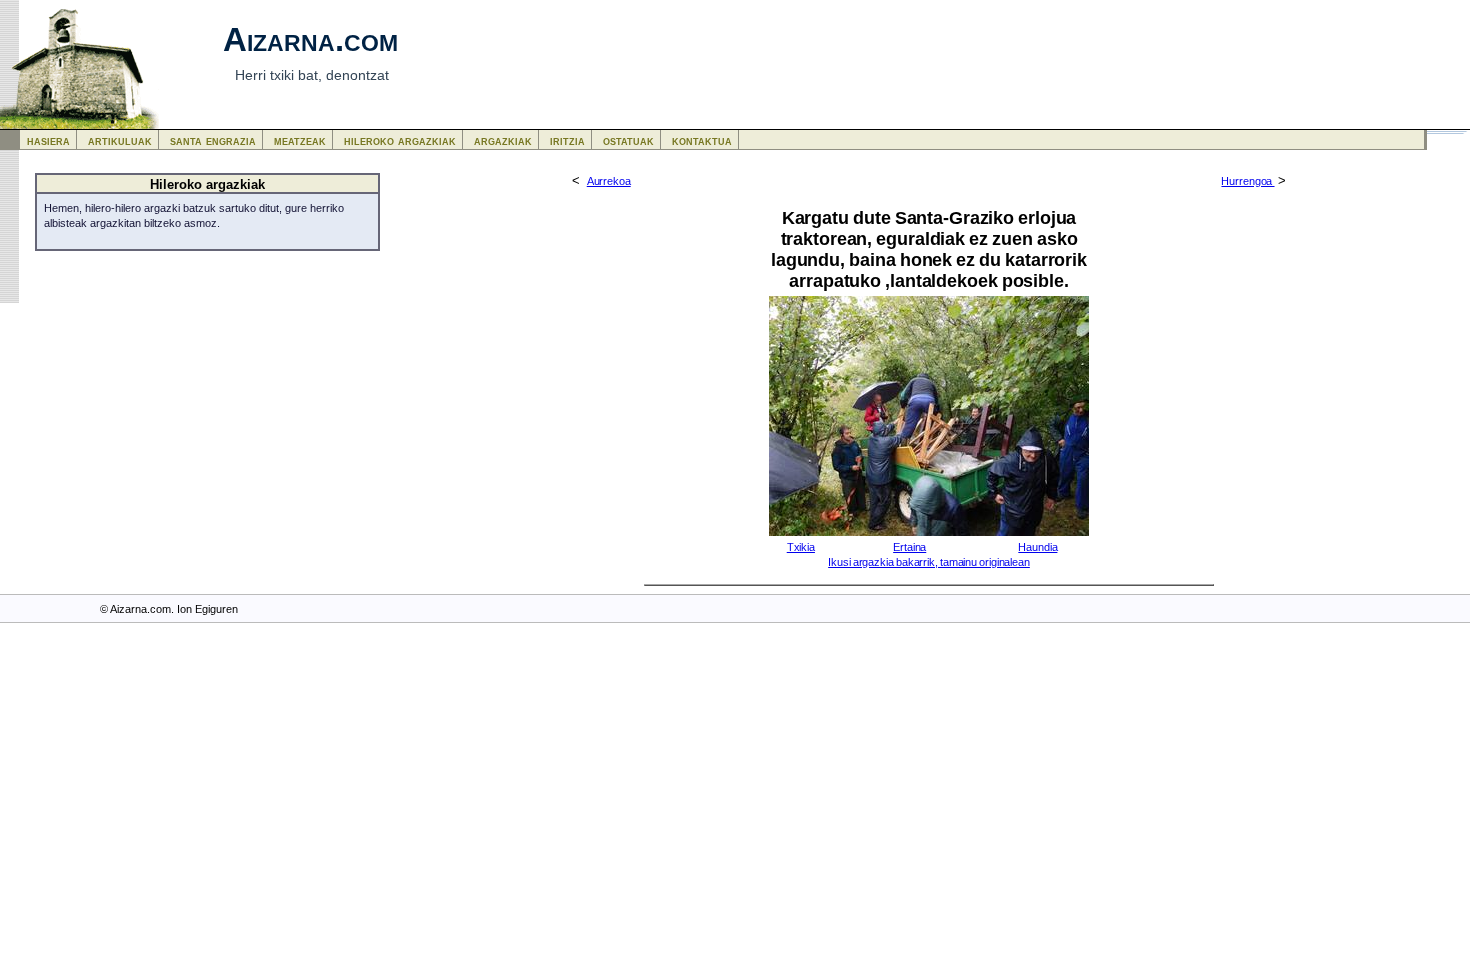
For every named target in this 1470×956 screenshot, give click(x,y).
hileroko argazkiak (400, 140)
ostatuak (628, 140)
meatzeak (300, 140)
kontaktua (702, 140)
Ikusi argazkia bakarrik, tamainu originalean (929, 562)
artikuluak (120, 140)
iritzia (567, 140)
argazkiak (503, 140)
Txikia (801, 547)
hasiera (48, 140)
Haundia (1037, 547)
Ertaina (909, 547)
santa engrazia (213, 140)
